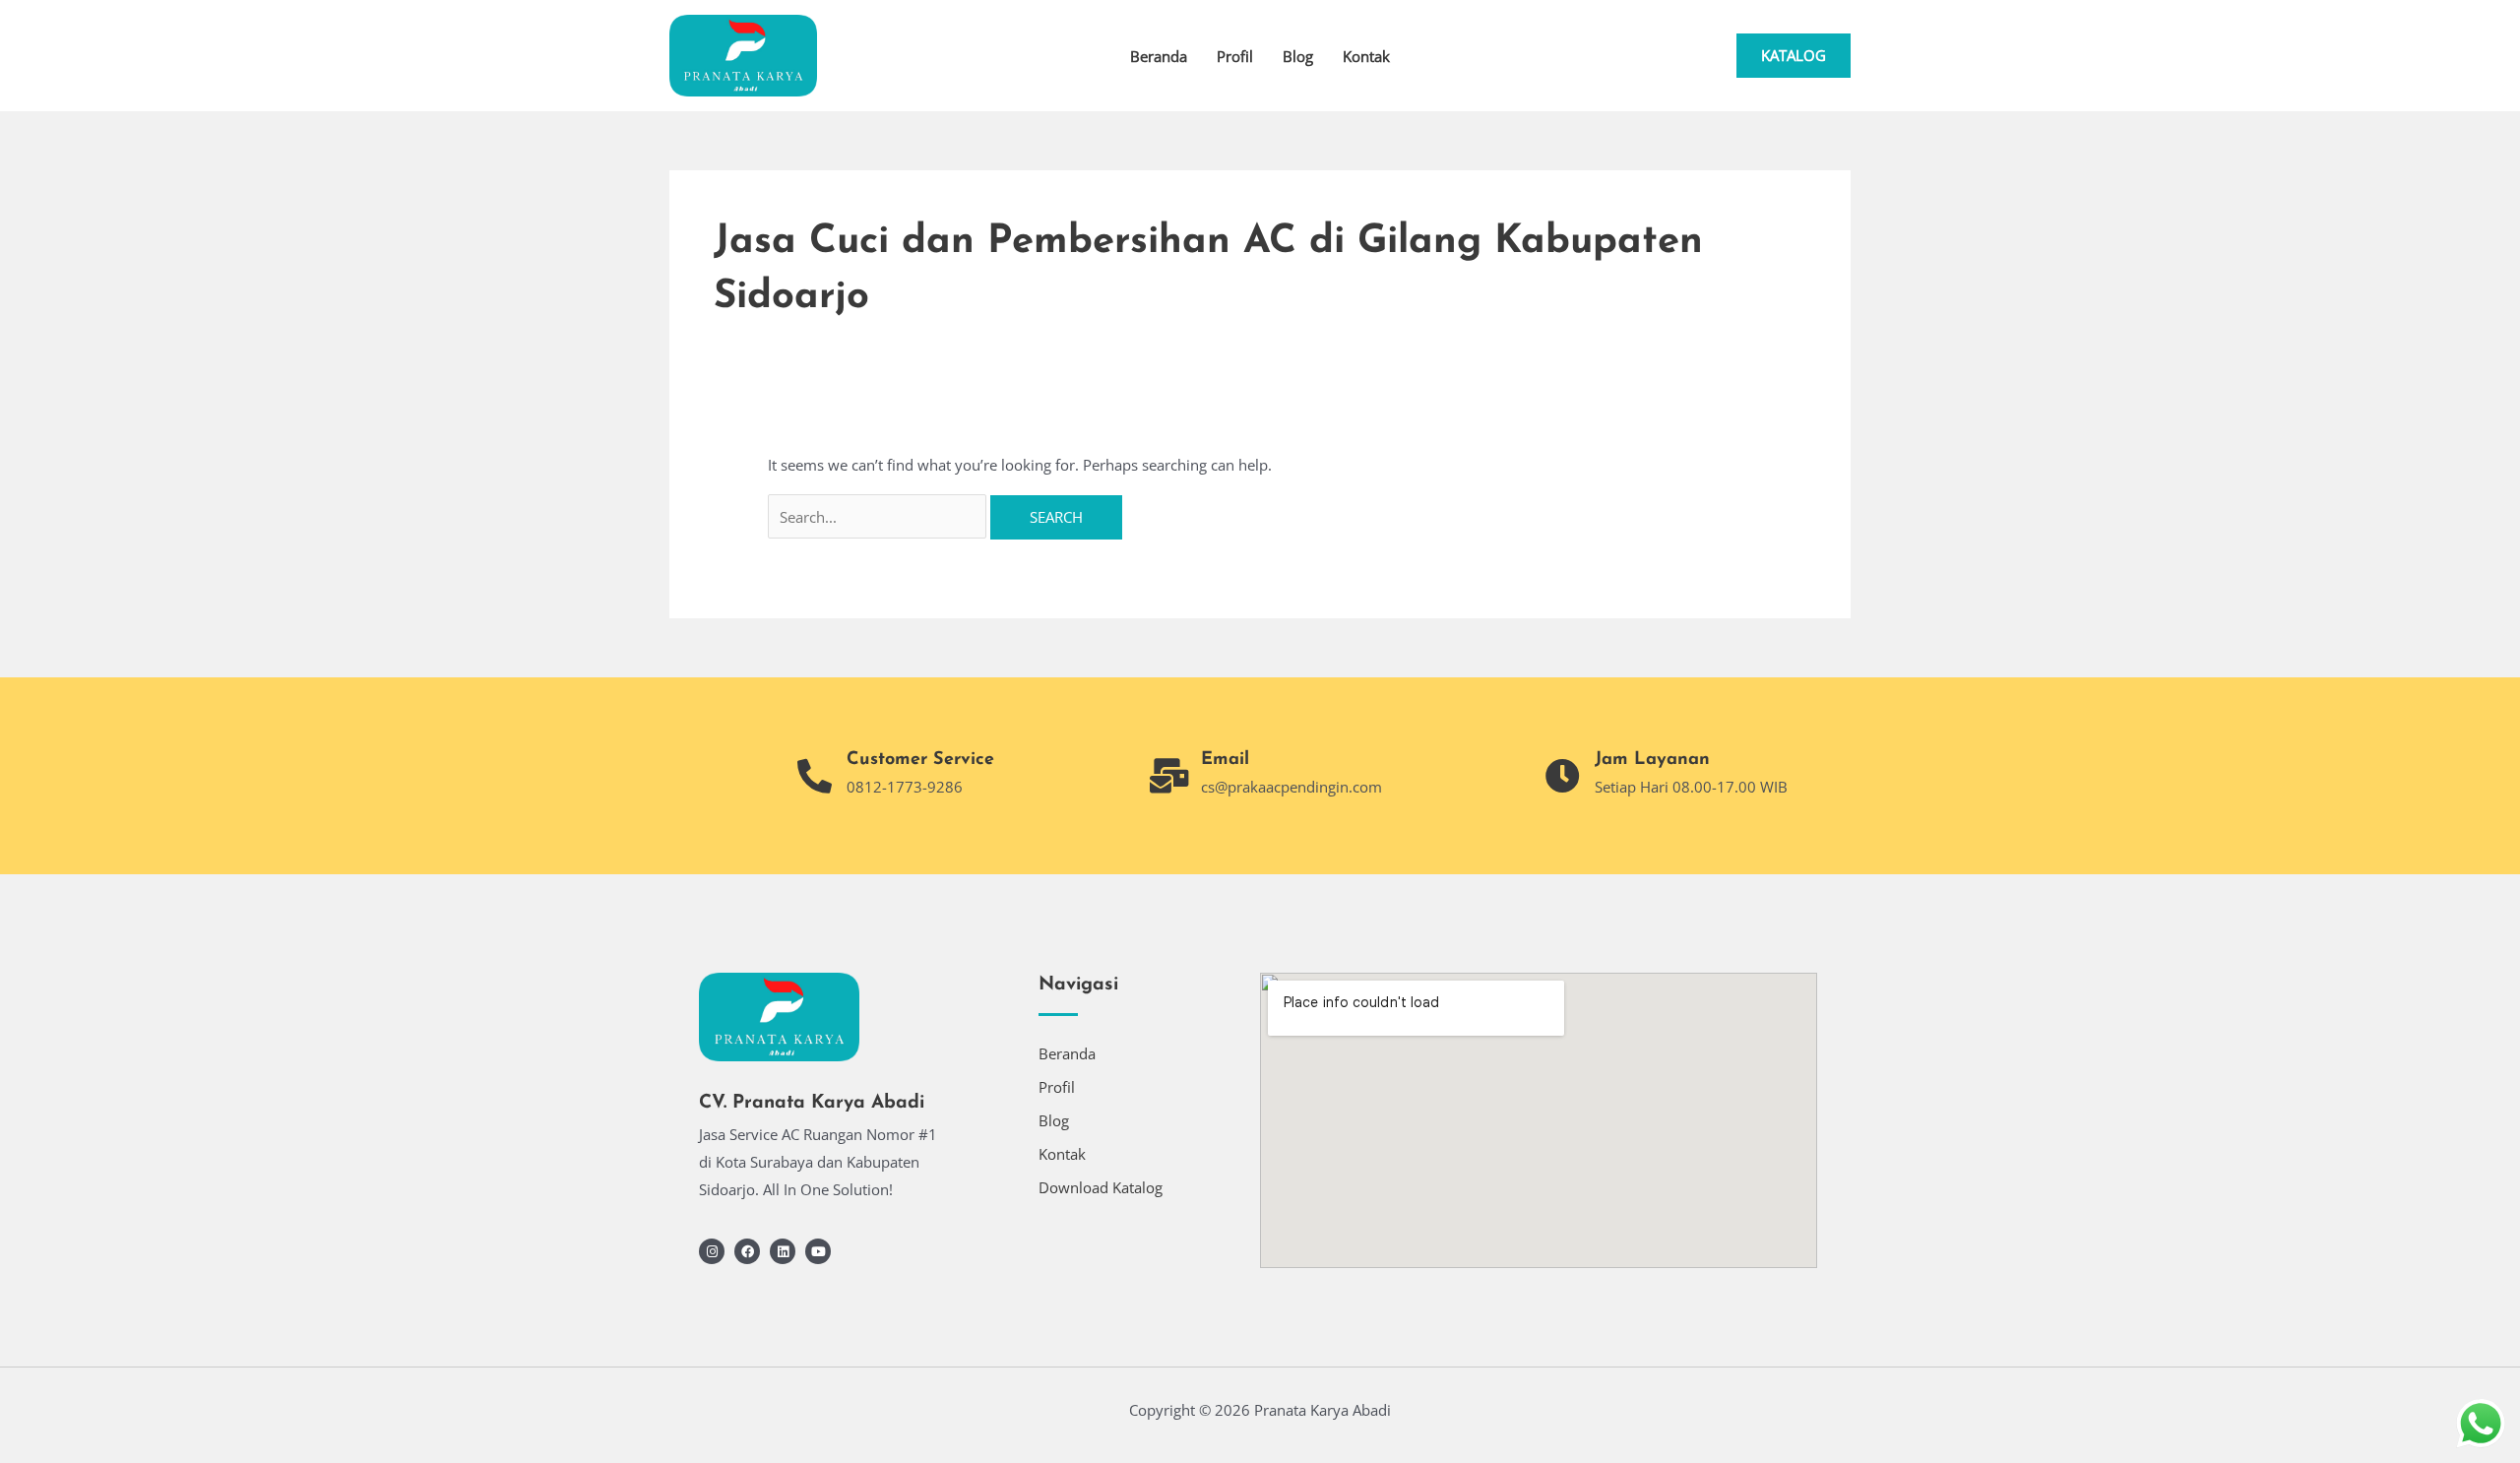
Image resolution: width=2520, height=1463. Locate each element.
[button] (1794, 56)
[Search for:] (879, 517)
